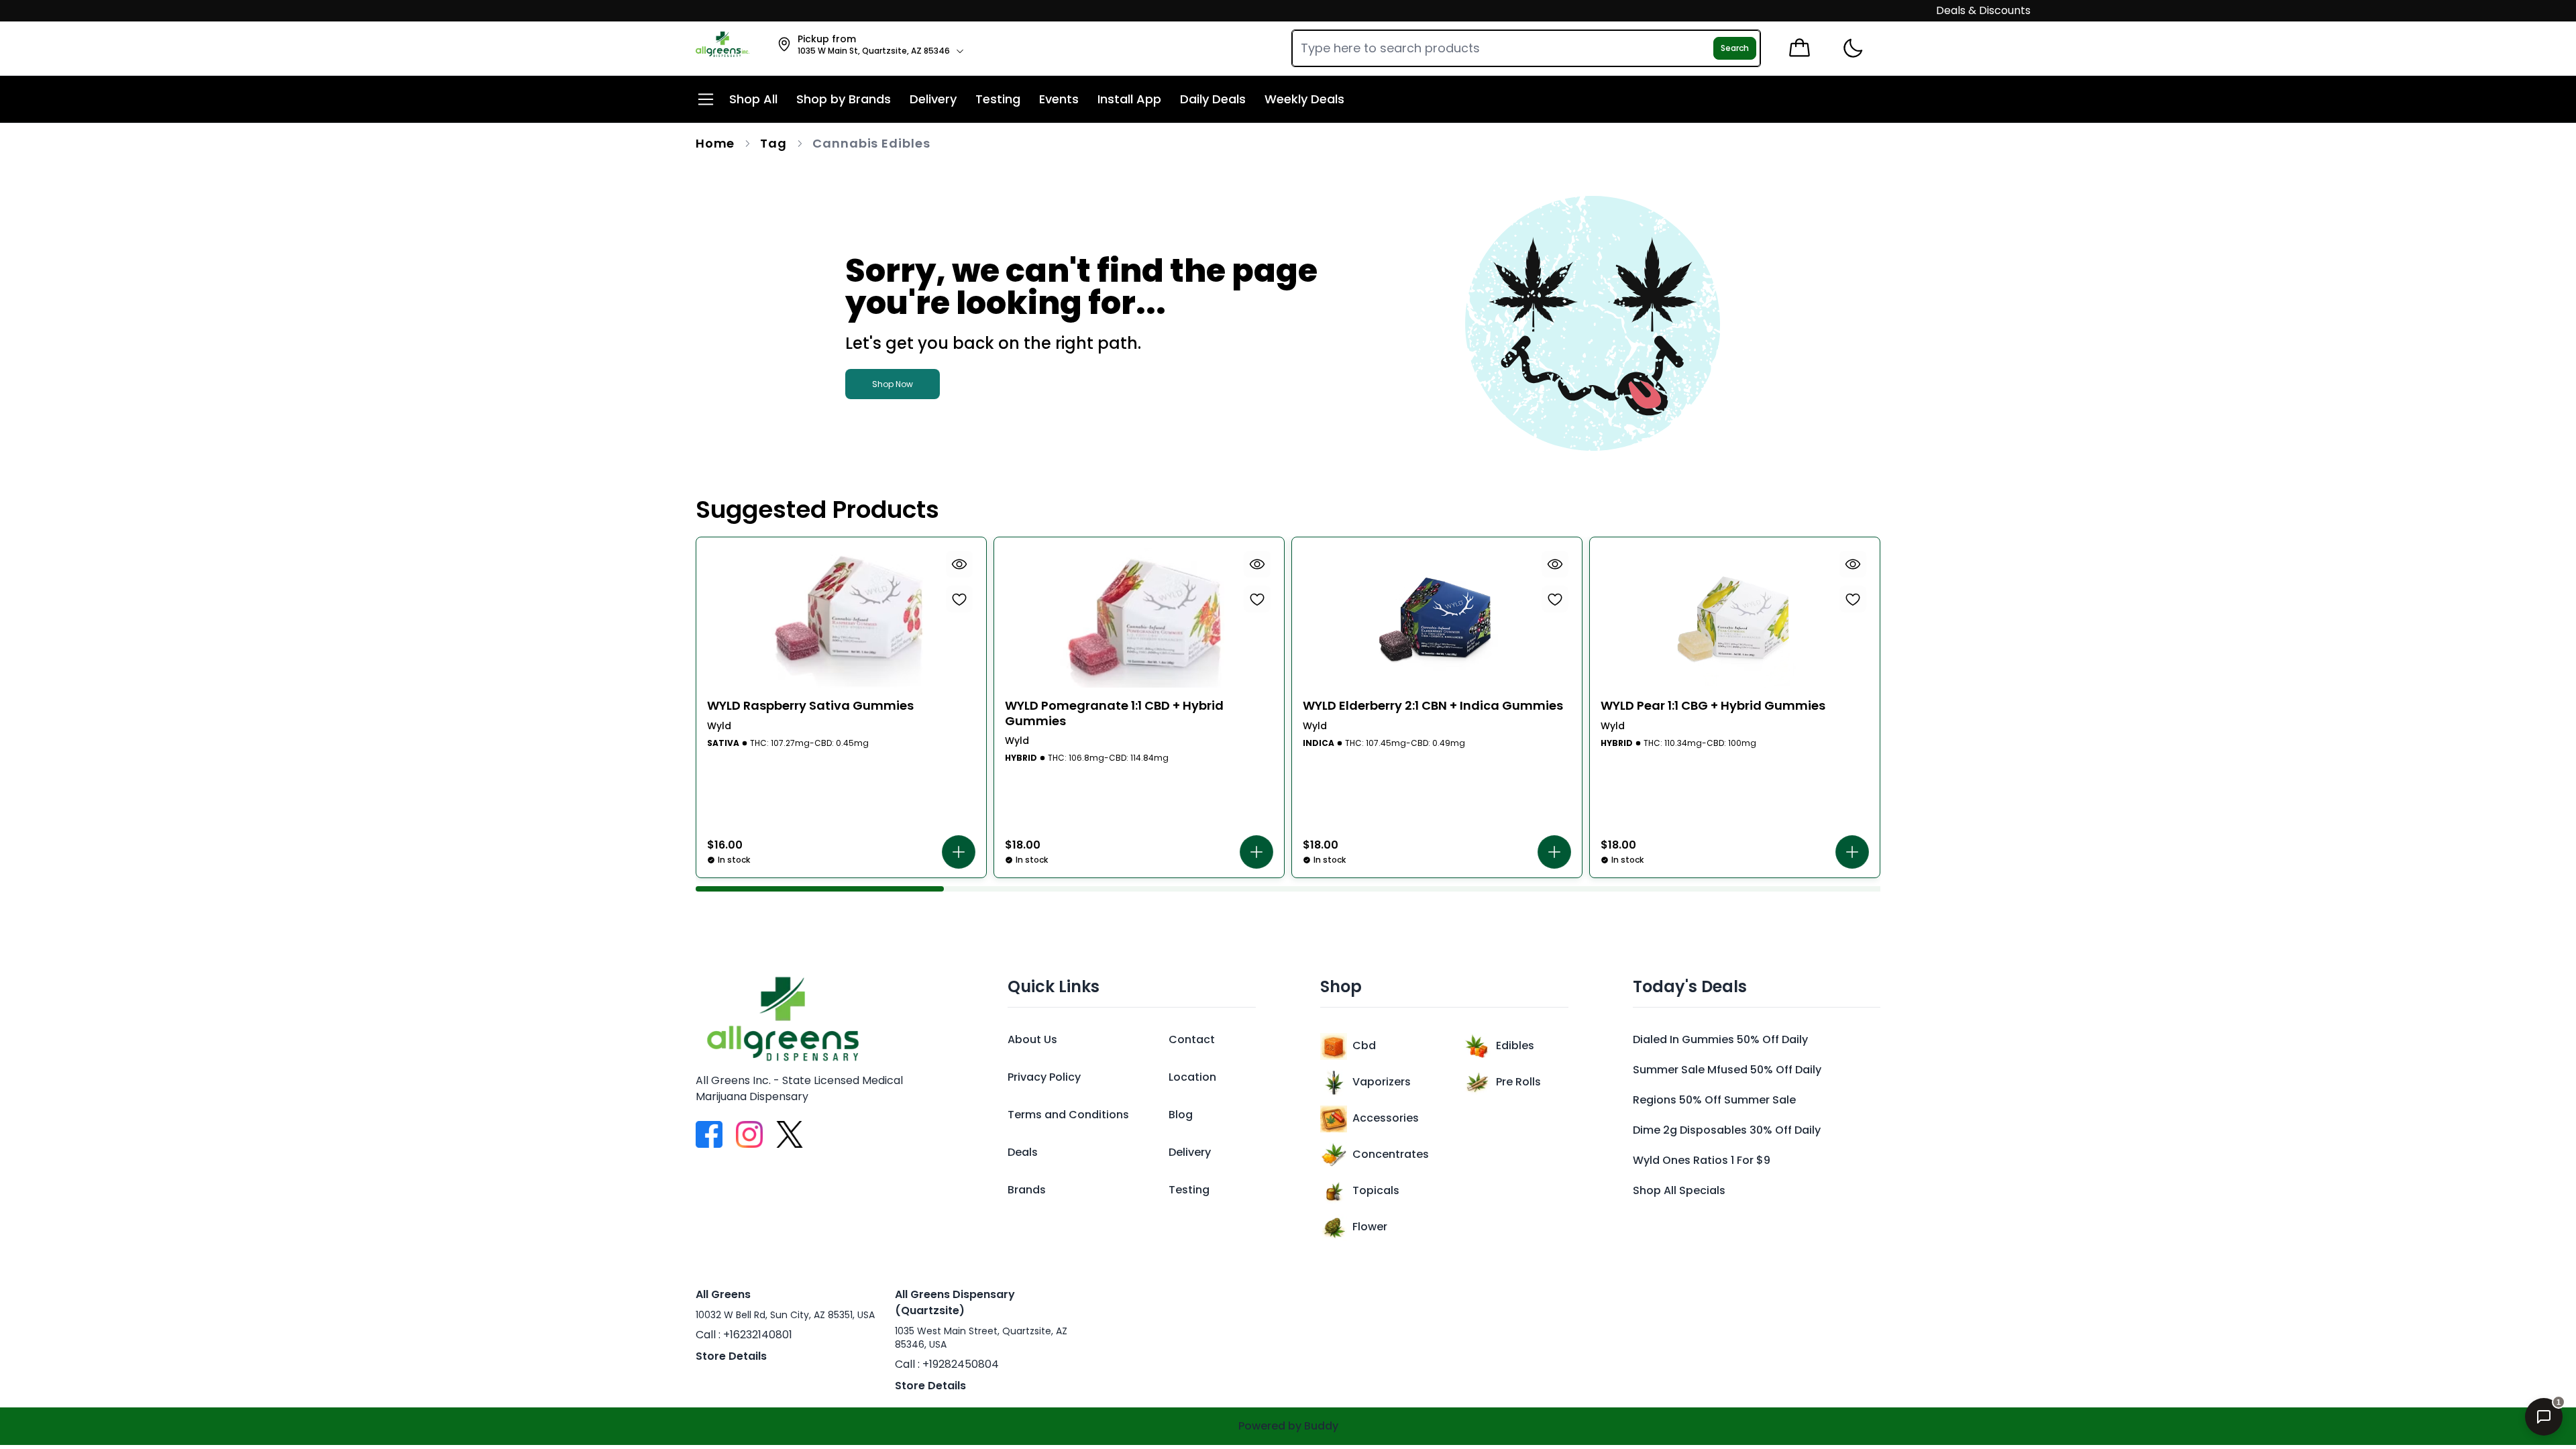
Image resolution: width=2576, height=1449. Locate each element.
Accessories (1386, 1118)
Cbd (1364, 1045)
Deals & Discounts (1943, 10)
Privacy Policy (1044, 1077)
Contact (1192, 1039)
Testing (1189, 1190)
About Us (1032, 1039)
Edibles (1515, 1045)
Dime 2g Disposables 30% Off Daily (1727, 1130)
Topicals (1376, 1190)
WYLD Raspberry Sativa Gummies (810, 706)
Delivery (1190, 1152)
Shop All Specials (1679, 1190)
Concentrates (1391, 1154)
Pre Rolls (1518, 1082)
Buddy (1321, 1426)
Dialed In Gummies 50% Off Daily (1720, 1039)
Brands (1027, 1190)
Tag (773, 143)
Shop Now (893, 384)
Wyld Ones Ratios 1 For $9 (1702, 1160)
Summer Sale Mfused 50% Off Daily (1727, 1070)
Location (1192, 1077)
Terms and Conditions (1068, 1115)
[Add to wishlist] (959, 599)
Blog (1181, 1115)
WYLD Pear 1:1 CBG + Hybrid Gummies (1713, 706)
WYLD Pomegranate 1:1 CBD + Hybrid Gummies (1114, 713)
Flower (1370, 1227)
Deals (1023, 1152)
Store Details (731, 1356)
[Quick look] (959, 564)
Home (715, 143)
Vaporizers (1382, 1082)
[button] (959, 852)
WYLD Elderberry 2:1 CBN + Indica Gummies (1433, 706)
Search (1735, 48)
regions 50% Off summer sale (1714, 1100)
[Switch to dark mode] (1853, 49)
